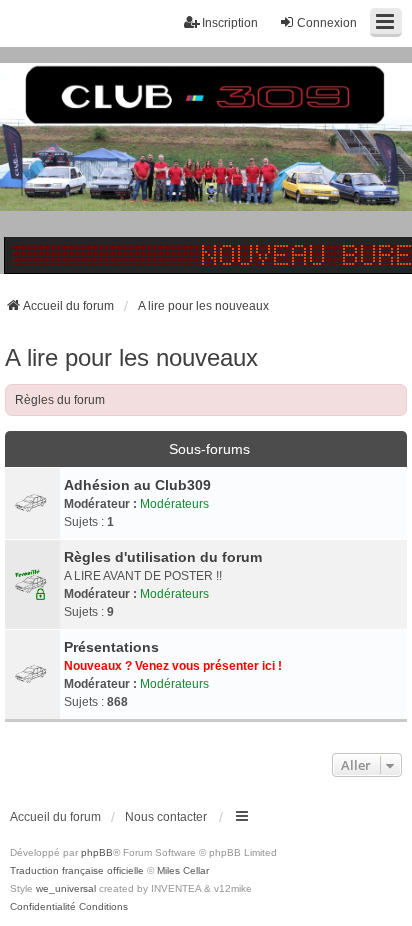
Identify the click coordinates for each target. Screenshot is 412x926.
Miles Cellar (183, 870)
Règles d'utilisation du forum (163, 557)
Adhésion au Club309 (137, 485)
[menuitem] (43, 907)
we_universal (66, 888)
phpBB (97, 852)
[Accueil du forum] (206, 160)
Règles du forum (60, 400)
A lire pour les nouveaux (131, 357)
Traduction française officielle (77, 870)
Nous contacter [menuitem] (166, 817)
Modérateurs (174, 504)
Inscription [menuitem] (230, 23)
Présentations (111, 647)
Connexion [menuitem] (327, 23)
